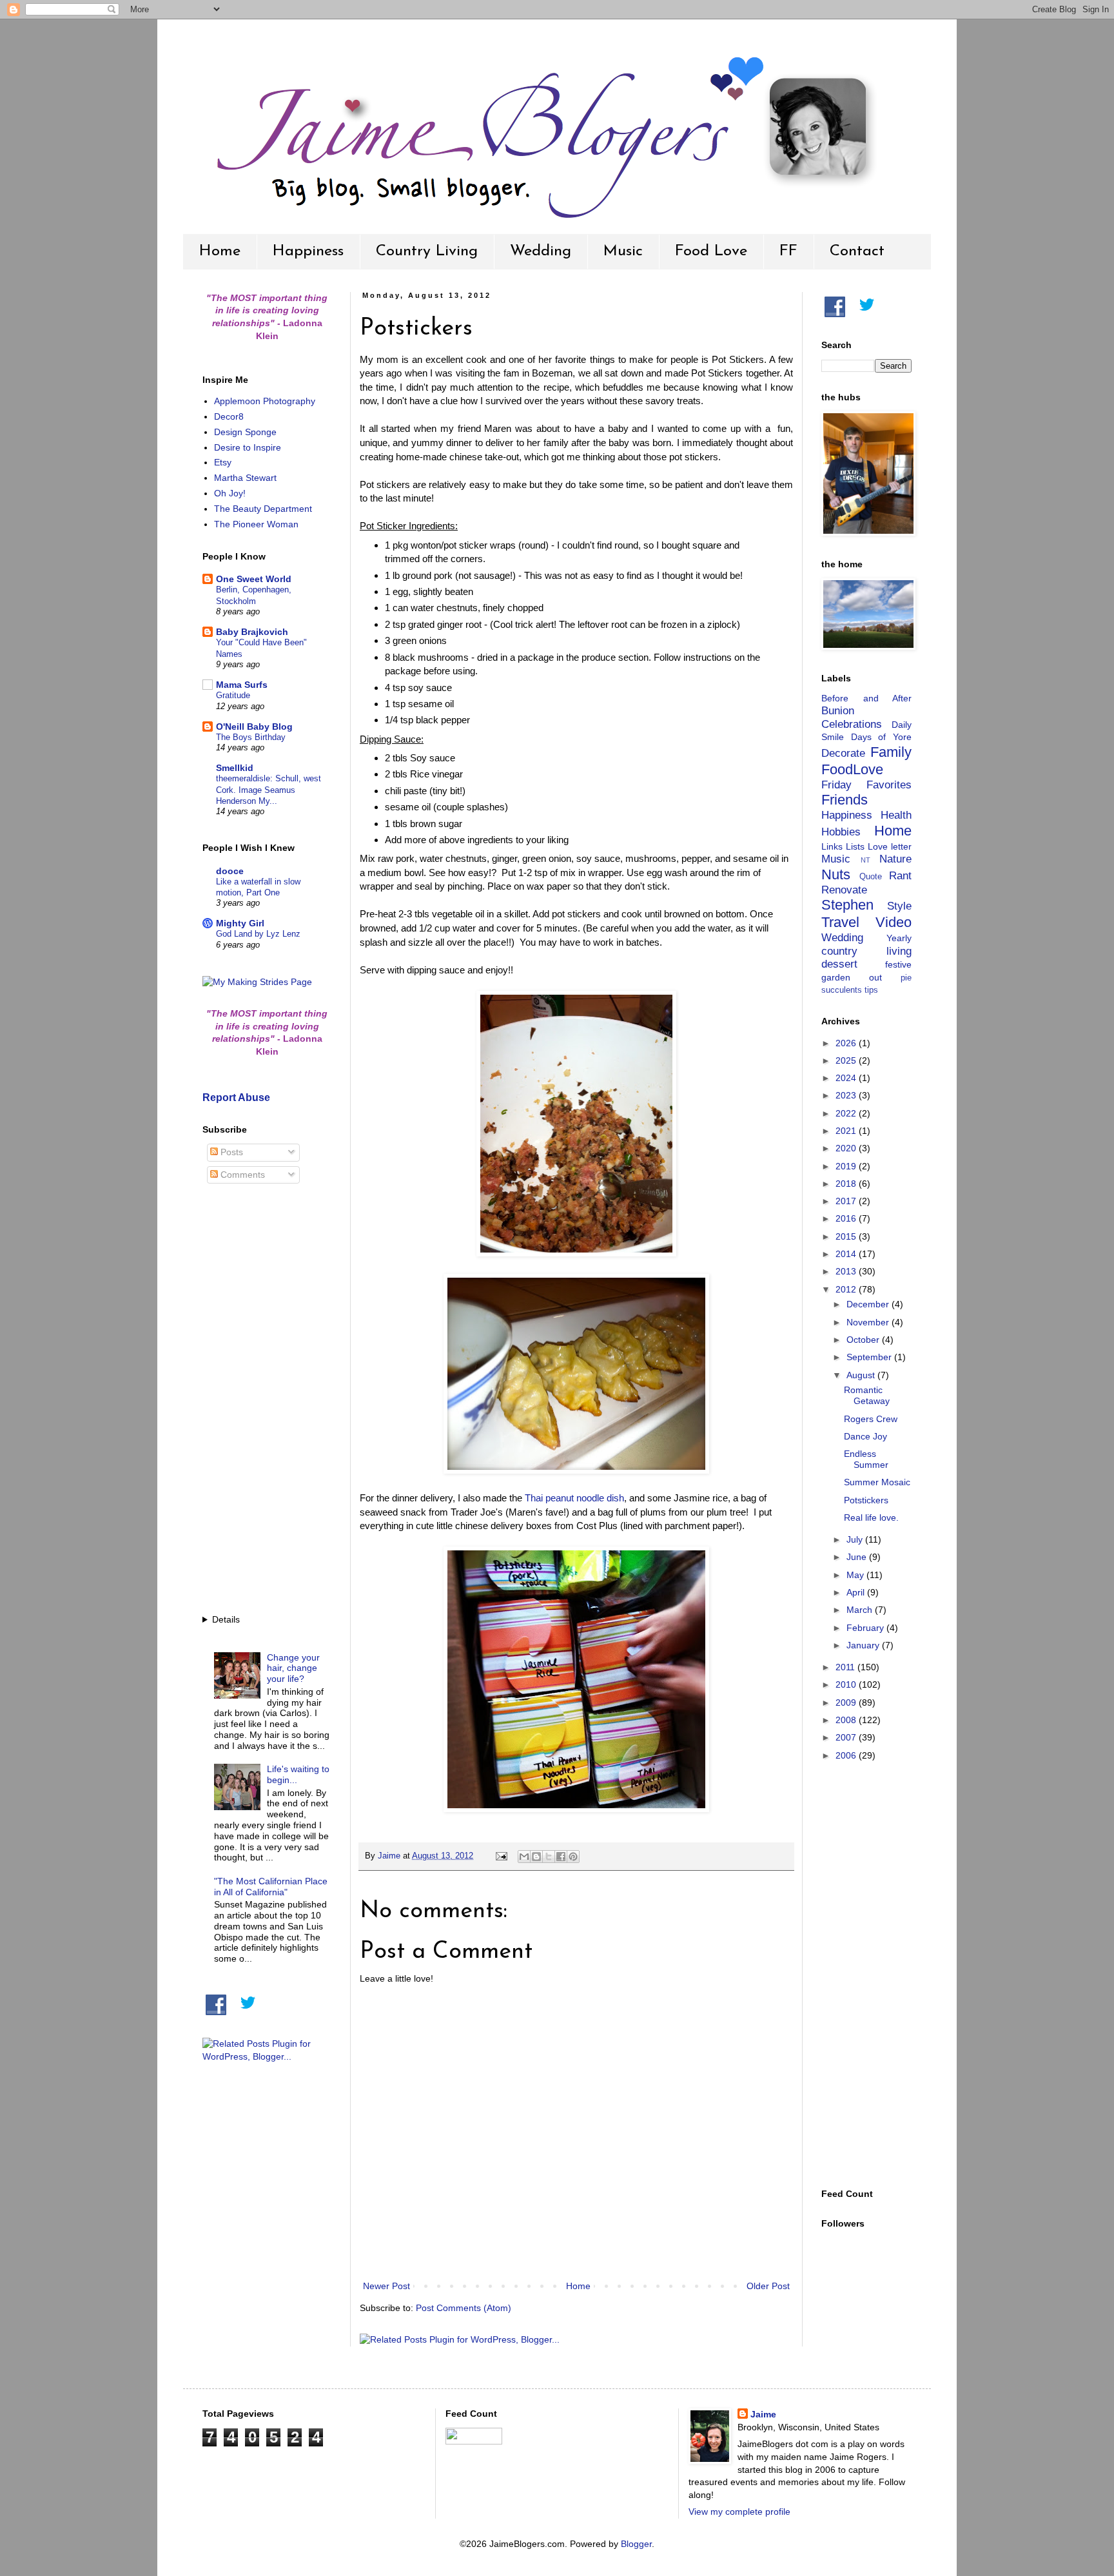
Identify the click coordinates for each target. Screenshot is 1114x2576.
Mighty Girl (240, 923)
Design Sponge (245, 432)
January (864, 1645)
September (870, 1357)
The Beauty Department (263, 509)
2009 (847, 1703)
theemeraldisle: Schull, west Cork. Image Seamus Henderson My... (269, 790)
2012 (847, 1289)
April (857, 1592)
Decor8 (229, 416)
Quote (871, 877)
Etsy (223, 462)
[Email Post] (501, 1856)
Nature (895, 859)
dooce (230, 871)
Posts (230, 1152)
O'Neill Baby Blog (254, 727)
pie (906, 978)
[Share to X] (549, 1857)
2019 (847, 1166)
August (862, 1375)
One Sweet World (254, 579)
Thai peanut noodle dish (574, 1498)
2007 (847, 1737)
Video (894, 922)
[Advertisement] (267, 1401)
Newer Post (386, 2286)
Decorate (843, 753)
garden (836, 977)
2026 (847, 1043)
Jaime (763, 2414)
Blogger (636, 2544)
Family (891, 752)
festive (898, 964)
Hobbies (841, 832)
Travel (840, 922)
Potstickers (866, 1500)
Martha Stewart (245, 478)
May (856, 1575)
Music (623, 251)
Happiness (308, 251)
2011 (846, 1667)
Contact (857, 251)
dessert (839, 964)
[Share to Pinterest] (573, 1857)
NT (865, 860)
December (869, 1304)
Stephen (847, 905)
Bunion (838, 711)
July (856, 1539)
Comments (241, 1175)
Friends (845, 800)
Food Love (711, 251)
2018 (847, 1184)
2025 (847, 1060)
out (875, 977)
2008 (847, 1720)
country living (866, 951)
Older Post (768, 2286)
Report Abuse (236, 1097)
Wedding (541, 251)
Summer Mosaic (877, 1482)
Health (896, 815)
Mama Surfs (242, 685)
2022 (847, 1113)
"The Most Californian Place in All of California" (271, 1887)
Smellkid (235, 768)
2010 (847, 1684)
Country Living (427, 251)
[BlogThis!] (536, 1857)
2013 (847, 1271)
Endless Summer (866, 1459)
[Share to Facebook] (561, 1857)
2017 (847, 1201)
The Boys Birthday (251, 737)
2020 (847, 1148)
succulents (842, 990)
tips (871, 990)
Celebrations (852, 724)
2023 (847, 1095)
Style (899, 906)
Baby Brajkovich (252, 632)
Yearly (899, 938)
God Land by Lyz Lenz (258, 934)
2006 (847, 1755)
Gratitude (233, 695)
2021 (847, 1131)
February (866, 1628)
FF (788, 251)
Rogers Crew (871, 1419)
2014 (847, 1254)
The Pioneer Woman (256, 524)
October (864, 1340)
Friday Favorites (866, 785)
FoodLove (852, 769)
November (869, 1322)
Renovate (844, 890)
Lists (855, 846)
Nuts (836, 874)
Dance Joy (865, 1436)
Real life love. (871, 1517)
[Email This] (524, 1857)
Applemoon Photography (265, 401)
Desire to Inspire (248, 447)
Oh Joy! (230, 493)
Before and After (866, 698)
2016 (847, 1218)
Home (220, 251)
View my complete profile (739, 2512)
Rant (900, 876)
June (858, 1557)
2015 (847, 1236)
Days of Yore (881, 737)
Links (832, 846)
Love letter (890, 846)
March (861, 1610)
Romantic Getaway (867, 1395)
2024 (847, 1078)
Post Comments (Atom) (464, 2308)
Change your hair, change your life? (293, 1668)
